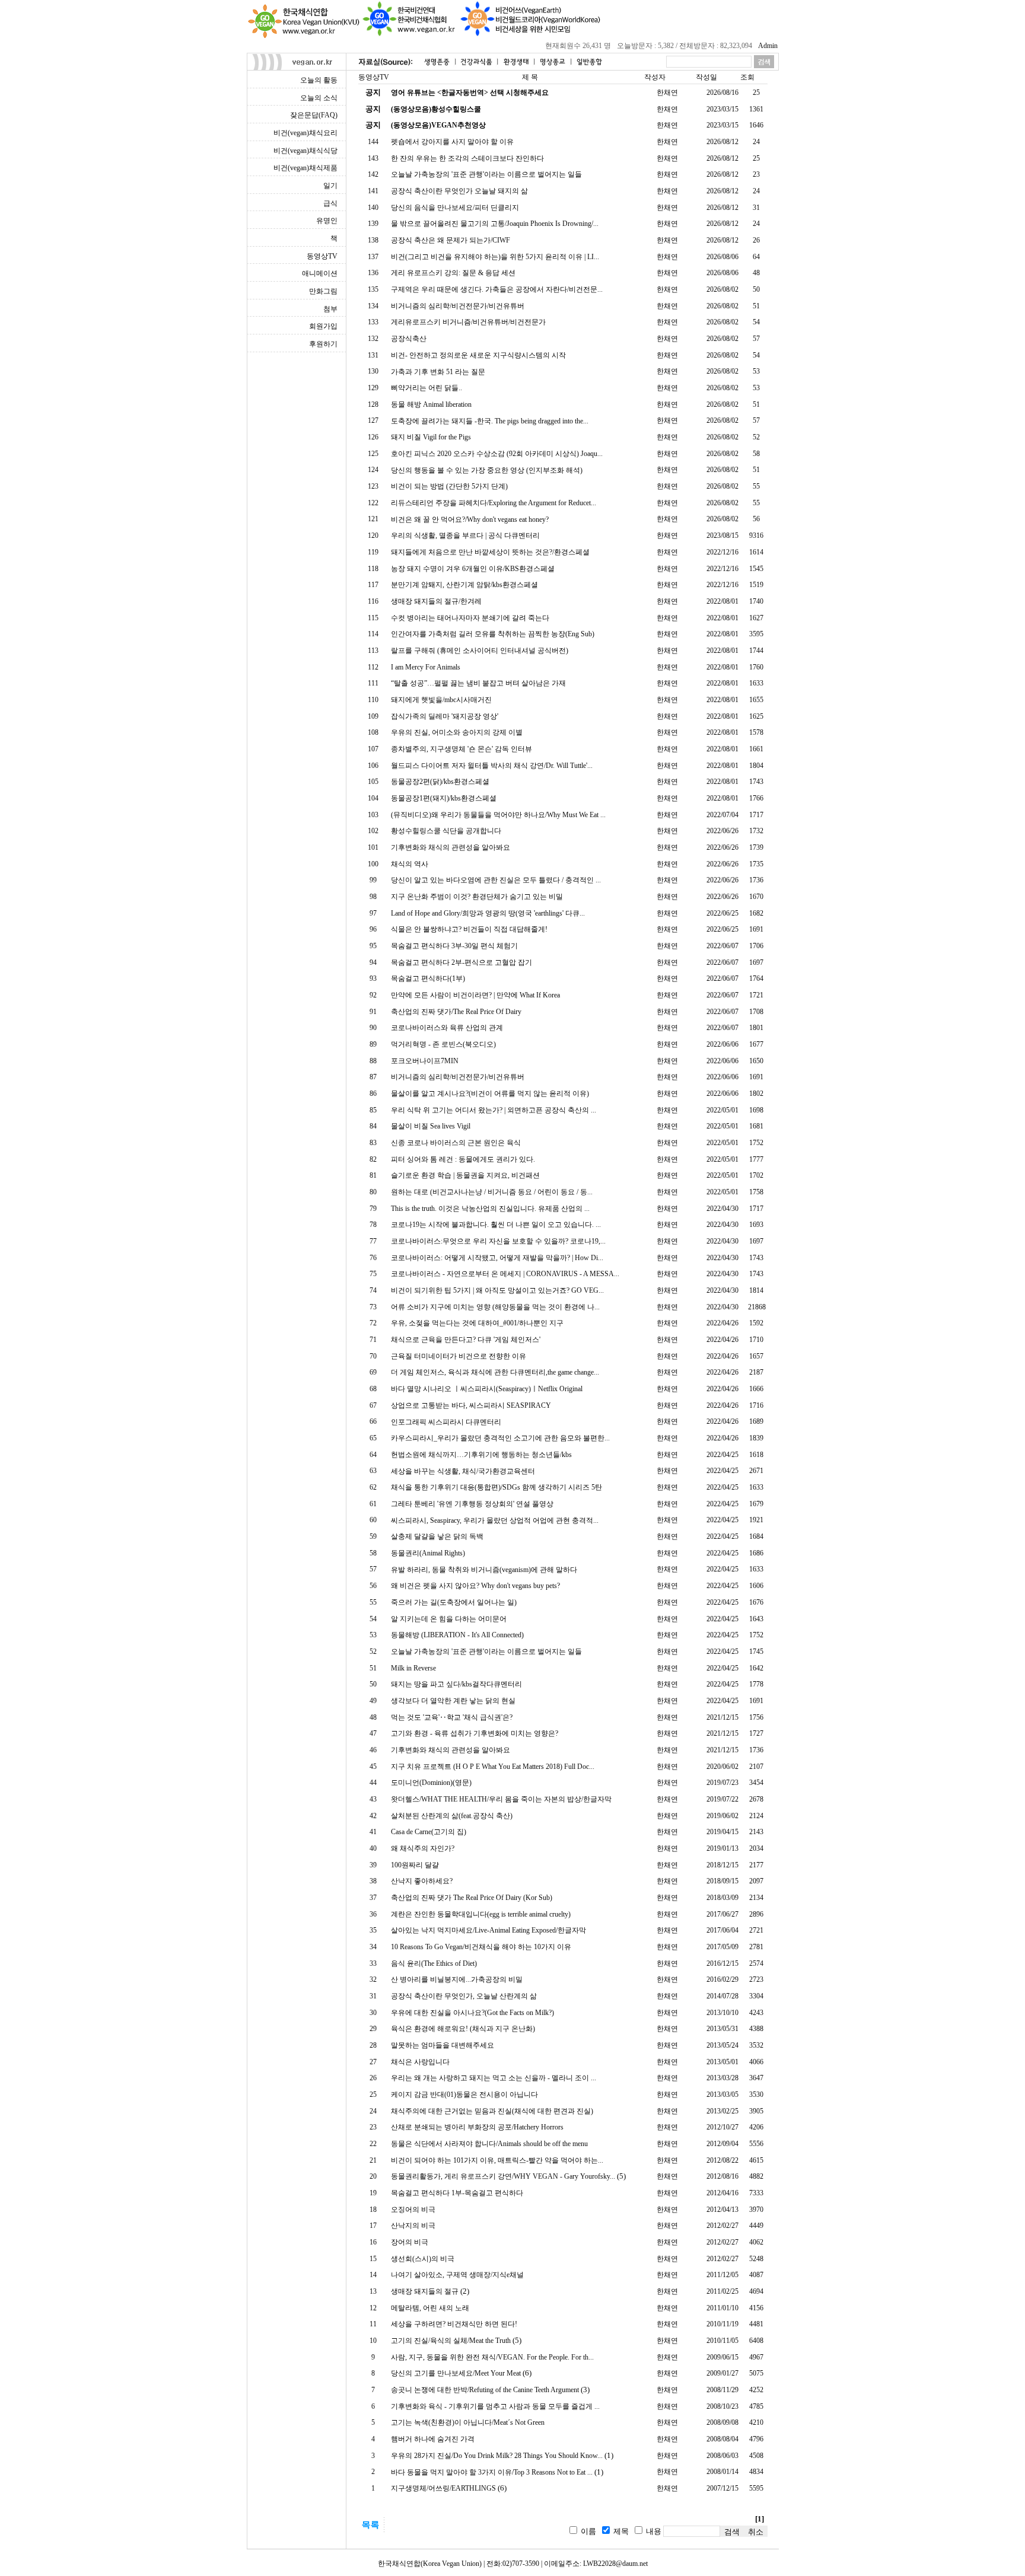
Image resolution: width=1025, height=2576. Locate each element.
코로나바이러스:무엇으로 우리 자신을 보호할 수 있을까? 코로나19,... (498, 1241)
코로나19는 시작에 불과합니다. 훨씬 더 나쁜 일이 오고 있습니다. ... (496, 1225)
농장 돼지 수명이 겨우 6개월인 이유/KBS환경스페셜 (473, 569)
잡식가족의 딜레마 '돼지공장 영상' (445, 716)
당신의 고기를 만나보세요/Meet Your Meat (456, 2373)
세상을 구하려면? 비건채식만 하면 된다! (454, 2324)
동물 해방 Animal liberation (431, 404)
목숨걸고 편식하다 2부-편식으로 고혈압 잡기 (461, 962)
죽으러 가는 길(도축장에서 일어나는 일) (454, 1602)
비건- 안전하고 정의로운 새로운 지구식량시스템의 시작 (478, 355)
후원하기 (323, 344)
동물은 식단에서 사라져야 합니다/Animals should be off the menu (489, 2144)
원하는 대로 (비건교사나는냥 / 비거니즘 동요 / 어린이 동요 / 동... (492, 1192)
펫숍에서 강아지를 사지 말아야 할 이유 (452, 142)
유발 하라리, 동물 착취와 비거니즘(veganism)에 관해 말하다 (484, 1570)
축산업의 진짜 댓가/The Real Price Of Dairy (456, 1012)
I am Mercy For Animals (426, 667)
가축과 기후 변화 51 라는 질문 (438, 372)
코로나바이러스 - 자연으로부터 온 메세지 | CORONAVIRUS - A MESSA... (505, 1274)
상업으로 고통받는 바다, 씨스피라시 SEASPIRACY (471, 1405)
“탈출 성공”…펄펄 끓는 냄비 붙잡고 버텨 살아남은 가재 (478, 683)
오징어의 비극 (413, 2210)
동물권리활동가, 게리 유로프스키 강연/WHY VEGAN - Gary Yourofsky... (503, 2176)
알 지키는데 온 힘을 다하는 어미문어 (449, 1619)
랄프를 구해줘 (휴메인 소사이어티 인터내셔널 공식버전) (480, 651)
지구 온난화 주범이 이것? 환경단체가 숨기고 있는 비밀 (477, 897)
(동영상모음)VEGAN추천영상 (438, 125)
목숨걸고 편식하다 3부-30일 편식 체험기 (454, 946)
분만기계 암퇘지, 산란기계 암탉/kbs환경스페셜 (464, 585)
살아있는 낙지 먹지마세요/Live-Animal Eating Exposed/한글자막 (488, 1930)
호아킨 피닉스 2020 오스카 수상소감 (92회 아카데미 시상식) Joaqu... (497, 454)
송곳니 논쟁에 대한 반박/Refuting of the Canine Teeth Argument (485, 2390)
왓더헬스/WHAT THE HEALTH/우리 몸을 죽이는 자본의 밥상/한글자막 (501, 1799)
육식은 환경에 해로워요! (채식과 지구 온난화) (463, 2029)
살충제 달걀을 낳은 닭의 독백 (437, 1536)
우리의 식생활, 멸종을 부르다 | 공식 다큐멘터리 (465, 535)
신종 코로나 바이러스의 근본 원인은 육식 (456, 1143)
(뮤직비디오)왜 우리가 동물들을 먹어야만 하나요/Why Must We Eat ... (498, 815)
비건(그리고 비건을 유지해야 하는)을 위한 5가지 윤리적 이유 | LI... (495, 257)
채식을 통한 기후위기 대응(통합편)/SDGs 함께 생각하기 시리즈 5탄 (496, 1487)
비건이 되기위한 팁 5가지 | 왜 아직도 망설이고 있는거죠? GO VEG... (497, 1290)
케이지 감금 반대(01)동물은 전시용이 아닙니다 (464, 2094)
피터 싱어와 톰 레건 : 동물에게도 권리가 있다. (463, 1159)
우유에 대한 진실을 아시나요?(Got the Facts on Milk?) (472, 2013)
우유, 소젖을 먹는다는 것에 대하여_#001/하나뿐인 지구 (477, 1323)
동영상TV (322, 256)
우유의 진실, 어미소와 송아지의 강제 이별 (457, 732)
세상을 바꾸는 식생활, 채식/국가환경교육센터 (463, 1471)
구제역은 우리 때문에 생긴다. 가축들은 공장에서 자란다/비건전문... (497, 289)
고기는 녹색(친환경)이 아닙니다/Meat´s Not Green (468, 2422)
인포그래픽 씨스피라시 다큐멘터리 (446, 1422)
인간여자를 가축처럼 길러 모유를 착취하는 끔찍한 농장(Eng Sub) (493, 634)
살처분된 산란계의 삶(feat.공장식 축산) (452, 1816)
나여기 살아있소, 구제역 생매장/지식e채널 (457, 2275)
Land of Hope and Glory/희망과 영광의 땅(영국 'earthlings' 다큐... (488, 913)
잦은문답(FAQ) (314, 115)
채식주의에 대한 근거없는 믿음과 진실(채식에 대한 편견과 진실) (492, 2111)
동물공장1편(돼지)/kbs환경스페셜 (444, 798)
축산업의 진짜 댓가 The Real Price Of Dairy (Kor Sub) (472, 1898)
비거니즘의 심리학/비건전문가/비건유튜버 (458, 306)
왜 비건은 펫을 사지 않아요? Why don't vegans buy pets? (475, 1586)
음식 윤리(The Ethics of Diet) (434, 1963)
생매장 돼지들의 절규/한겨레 (436, 601)
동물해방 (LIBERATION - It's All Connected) (457, 1635)
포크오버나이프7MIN (425, 1061)
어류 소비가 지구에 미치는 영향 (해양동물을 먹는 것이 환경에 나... (495, 1307)
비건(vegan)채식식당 (305, 151)
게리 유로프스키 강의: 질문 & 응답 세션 (453, 273)
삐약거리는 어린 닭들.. (426, 388)
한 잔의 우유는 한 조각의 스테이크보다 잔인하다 (467, 158)
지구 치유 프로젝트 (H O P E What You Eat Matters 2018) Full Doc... (493, 1767)
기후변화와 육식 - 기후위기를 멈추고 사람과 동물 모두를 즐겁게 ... (495, 2406)
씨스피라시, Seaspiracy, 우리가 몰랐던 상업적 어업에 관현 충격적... (495, 1520)
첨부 (330, 309)
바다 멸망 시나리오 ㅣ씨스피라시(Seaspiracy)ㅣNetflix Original (487, 1389)
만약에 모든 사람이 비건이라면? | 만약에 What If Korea (475, 995)
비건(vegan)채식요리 (305, 133)
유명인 (327, 221)
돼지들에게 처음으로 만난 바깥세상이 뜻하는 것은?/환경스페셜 (490, 552)
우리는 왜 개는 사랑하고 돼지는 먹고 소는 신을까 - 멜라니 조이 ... (494, 2078)
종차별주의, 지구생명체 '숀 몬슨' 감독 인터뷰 (461, 749)
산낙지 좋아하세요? (422, 1881)
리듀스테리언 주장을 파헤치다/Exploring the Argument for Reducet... (494, 503)
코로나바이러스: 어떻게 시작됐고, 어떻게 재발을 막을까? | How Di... (497, 1258)
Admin (768, 46)
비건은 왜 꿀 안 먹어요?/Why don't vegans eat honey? (470, 519)
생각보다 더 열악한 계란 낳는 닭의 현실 (453, 1701)
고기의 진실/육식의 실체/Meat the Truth (451, 2341)
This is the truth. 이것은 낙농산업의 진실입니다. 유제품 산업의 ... (490, 1209)
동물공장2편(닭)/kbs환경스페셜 (440, 782)
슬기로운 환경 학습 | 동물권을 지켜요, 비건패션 (465, 1175)
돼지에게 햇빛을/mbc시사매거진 (441, 700)
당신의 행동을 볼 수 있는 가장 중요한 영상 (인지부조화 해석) (487, 470)
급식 (330, 203)
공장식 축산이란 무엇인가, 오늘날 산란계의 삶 (464, 1996)
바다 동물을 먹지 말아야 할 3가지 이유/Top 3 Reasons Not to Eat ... (492, 2472)
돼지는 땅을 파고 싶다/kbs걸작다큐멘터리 (456, 1684)
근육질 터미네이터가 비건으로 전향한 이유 (459, 1356)
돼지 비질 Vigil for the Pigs (431, 437)
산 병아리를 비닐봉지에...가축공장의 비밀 (457, 1979)
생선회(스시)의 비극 (423, 2259)
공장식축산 (409, 339)
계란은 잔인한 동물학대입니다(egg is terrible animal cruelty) (481, 1914)
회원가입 (323, 326)
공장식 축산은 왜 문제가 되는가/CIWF (451, 240)
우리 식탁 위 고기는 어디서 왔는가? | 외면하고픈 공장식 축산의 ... (494, 1110)
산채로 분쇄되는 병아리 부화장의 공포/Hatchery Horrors (477, 2127)
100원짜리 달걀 (415, 1865)
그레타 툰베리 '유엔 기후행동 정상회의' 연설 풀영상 (472, 1504)
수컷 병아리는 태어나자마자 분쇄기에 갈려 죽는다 (470, 618)
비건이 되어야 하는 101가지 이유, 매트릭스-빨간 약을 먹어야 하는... (497, 2160)
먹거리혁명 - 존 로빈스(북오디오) (443, 1044)
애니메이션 (320, 273)
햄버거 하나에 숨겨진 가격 (433, 2439)
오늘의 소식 (319, 98)
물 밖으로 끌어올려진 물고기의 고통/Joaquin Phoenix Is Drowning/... (495, 224)
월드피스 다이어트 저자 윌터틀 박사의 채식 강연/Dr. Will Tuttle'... (492, 766)
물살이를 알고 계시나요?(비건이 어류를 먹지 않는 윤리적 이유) (490, 1093)
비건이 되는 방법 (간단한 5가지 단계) (449, 486)
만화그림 (323, 291)
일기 (330, 186)
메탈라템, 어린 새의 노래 (430, 2308)
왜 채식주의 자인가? (423, 1848)
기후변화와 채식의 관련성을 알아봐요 (451, 847)
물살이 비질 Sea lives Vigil (431, 1126)
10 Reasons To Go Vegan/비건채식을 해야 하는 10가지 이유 (481, 1947)
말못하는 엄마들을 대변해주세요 (443, 2045)
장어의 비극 (410, 2242)
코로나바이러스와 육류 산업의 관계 (447, 1028)
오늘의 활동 (319, 80)
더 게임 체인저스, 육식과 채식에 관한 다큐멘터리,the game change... (495, 1372)
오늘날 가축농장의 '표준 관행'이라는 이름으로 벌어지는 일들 (486, 174)
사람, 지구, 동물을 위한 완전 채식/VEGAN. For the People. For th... (492, 2357)
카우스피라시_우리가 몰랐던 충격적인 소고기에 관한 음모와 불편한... (500, 1438)
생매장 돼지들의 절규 (425, 2291)
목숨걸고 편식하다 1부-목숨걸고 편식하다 (457, 2193)
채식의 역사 (410, 864)
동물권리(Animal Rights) (428, 1553)
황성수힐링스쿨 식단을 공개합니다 (446, 831)
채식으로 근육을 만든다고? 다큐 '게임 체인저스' (466, 1340)
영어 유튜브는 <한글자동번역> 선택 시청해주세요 (470, 93)
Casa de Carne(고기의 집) (429, 1832)
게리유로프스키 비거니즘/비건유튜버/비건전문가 (468, 322)
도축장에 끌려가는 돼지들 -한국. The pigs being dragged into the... (490, 421)
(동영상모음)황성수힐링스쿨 (436, 109)
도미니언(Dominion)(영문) (431, 1783)
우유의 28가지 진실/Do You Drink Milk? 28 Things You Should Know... (497, 2456)
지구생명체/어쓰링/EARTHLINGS (443, 2488)
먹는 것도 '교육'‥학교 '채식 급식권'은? (452, 1717)
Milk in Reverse (413, 1668)
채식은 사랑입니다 (420, 2062)
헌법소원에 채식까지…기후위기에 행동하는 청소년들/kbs (481, 1455)
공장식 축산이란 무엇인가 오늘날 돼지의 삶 (459, 191)
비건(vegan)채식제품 (305, 168)
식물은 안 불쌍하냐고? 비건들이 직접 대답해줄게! (469, 929)
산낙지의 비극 (413, 2226)
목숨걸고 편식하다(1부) (428, 978)
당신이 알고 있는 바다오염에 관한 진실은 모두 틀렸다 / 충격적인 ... (496, 880)
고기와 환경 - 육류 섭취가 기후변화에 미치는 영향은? (475, 1733)
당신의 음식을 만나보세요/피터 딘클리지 (455, 208)
